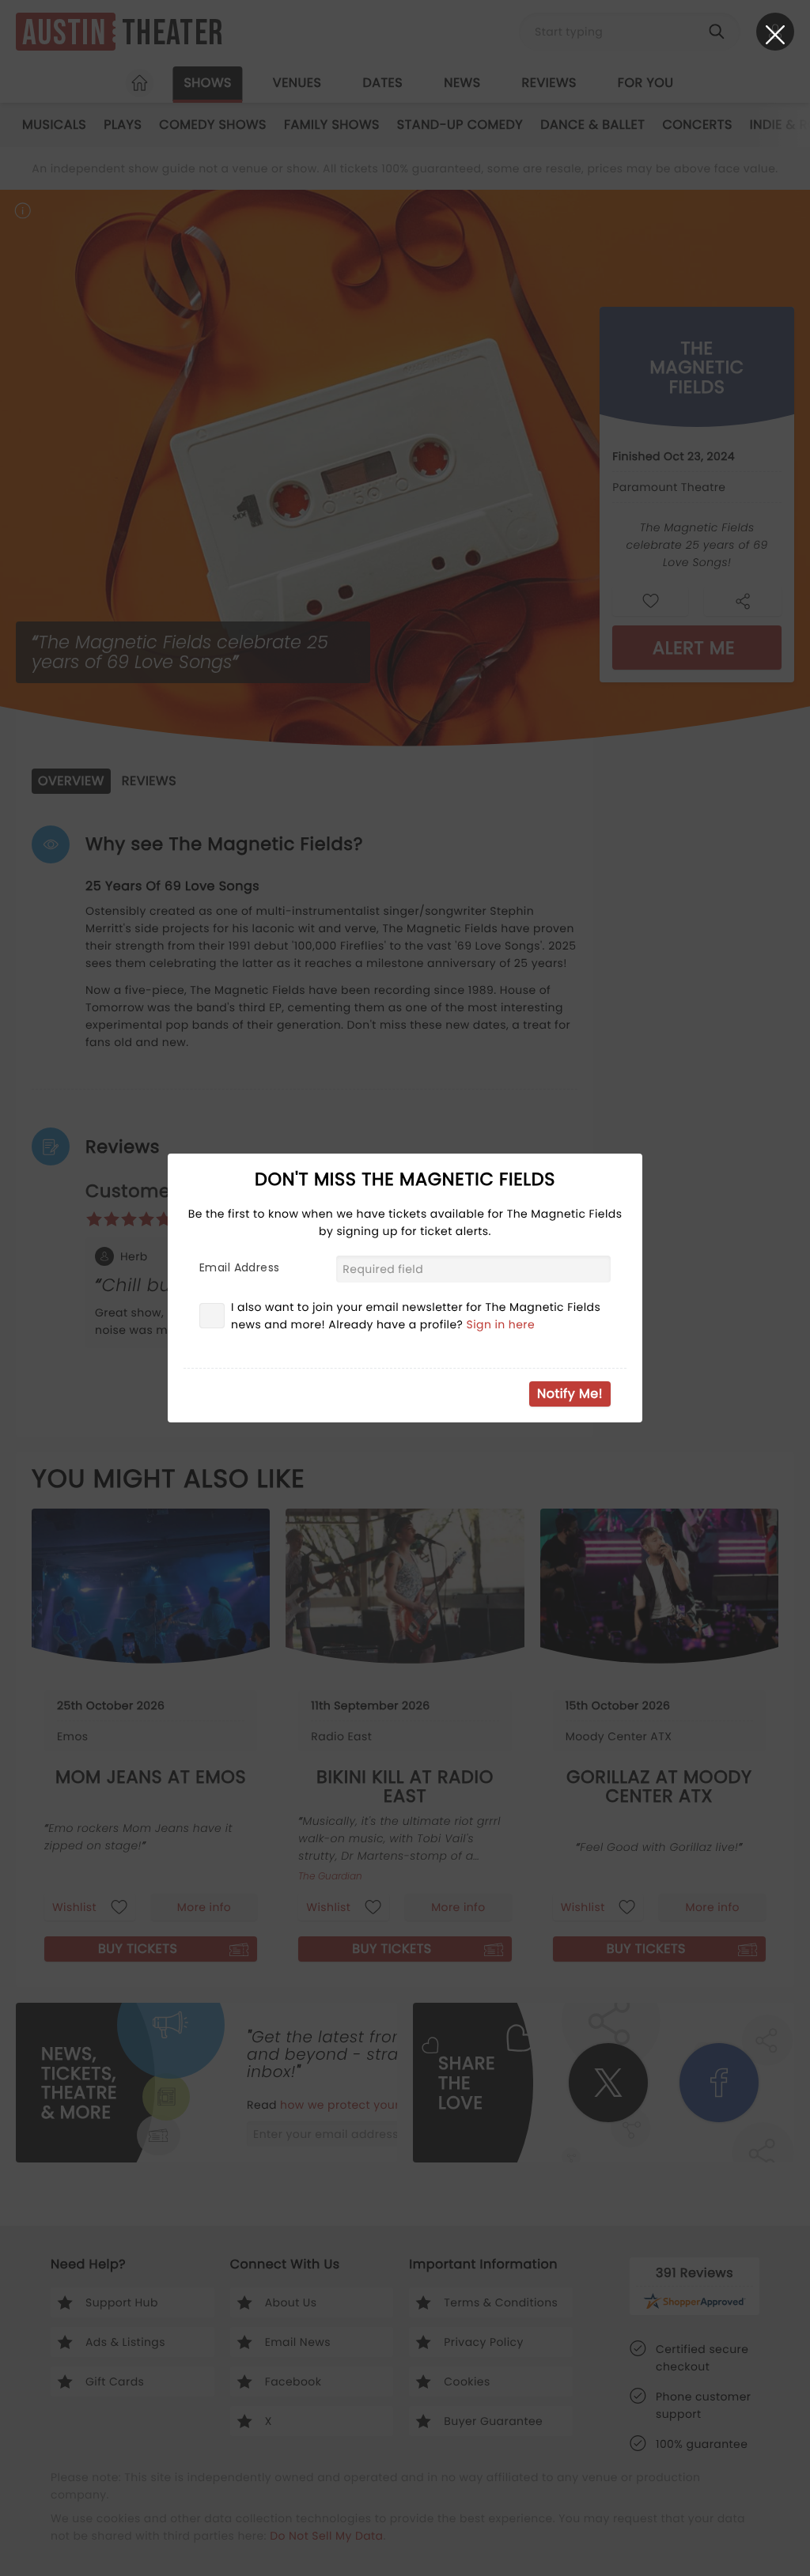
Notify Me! (570, 1394)
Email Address (239, 1267)
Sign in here (501, 1324)
